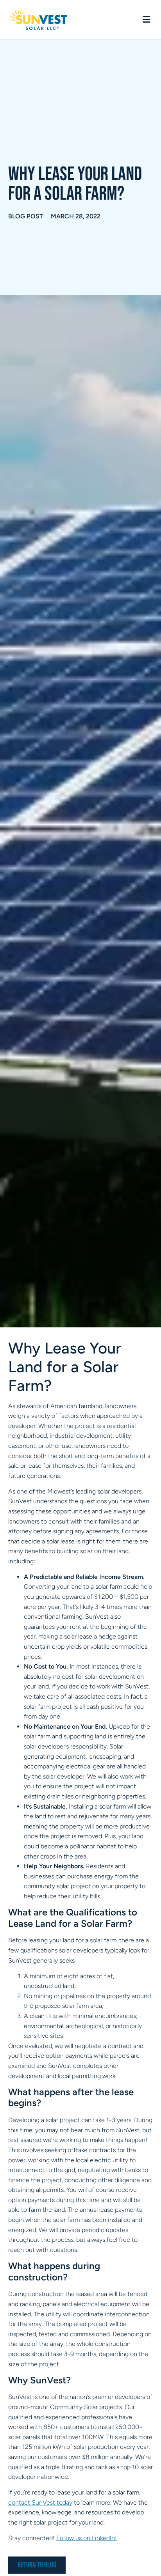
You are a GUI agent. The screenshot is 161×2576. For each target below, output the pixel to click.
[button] (146, 20)
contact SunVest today (40, 2502)
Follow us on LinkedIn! (87, 2538)
